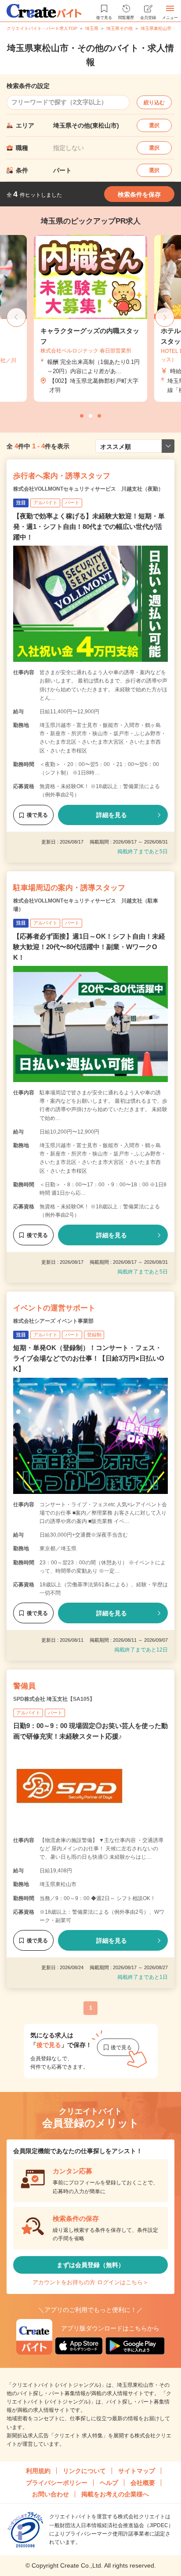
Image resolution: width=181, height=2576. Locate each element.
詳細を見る (112, 815)
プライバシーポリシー (57, 2483)
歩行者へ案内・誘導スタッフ (62, 476)
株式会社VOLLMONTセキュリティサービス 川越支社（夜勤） (88, 489)
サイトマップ (137, 2471)
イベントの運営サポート (54, 1308)
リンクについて (84, 2471)
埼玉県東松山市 (156, 28)
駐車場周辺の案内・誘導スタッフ (69, 888)
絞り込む (154, 103)
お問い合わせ (51, 2494)
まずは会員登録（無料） (90, 2265)
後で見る (37, 815)
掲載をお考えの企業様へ (115, 2494)
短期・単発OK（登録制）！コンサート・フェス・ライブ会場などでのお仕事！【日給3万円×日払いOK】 (89, 1358)
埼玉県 (92, 28)
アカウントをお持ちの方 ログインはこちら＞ (90, 2282)
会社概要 (143, 2483)
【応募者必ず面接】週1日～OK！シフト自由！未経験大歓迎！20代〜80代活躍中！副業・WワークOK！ (89, 947)
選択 (154, 125)
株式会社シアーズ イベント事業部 (53, 1321)
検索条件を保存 (139, 194)
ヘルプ (109, 2483)
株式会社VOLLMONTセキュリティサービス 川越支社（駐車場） (86, 905)
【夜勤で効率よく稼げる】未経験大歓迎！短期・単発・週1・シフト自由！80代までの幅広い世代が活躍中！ (89, 527)
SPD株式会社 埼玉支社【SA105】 (54, 1699)
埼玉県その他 (119, 28)
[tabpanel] (90, 318)
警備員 (24, 1686)
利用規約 (38, 2471)
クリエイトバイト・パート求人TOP (42, 28)
